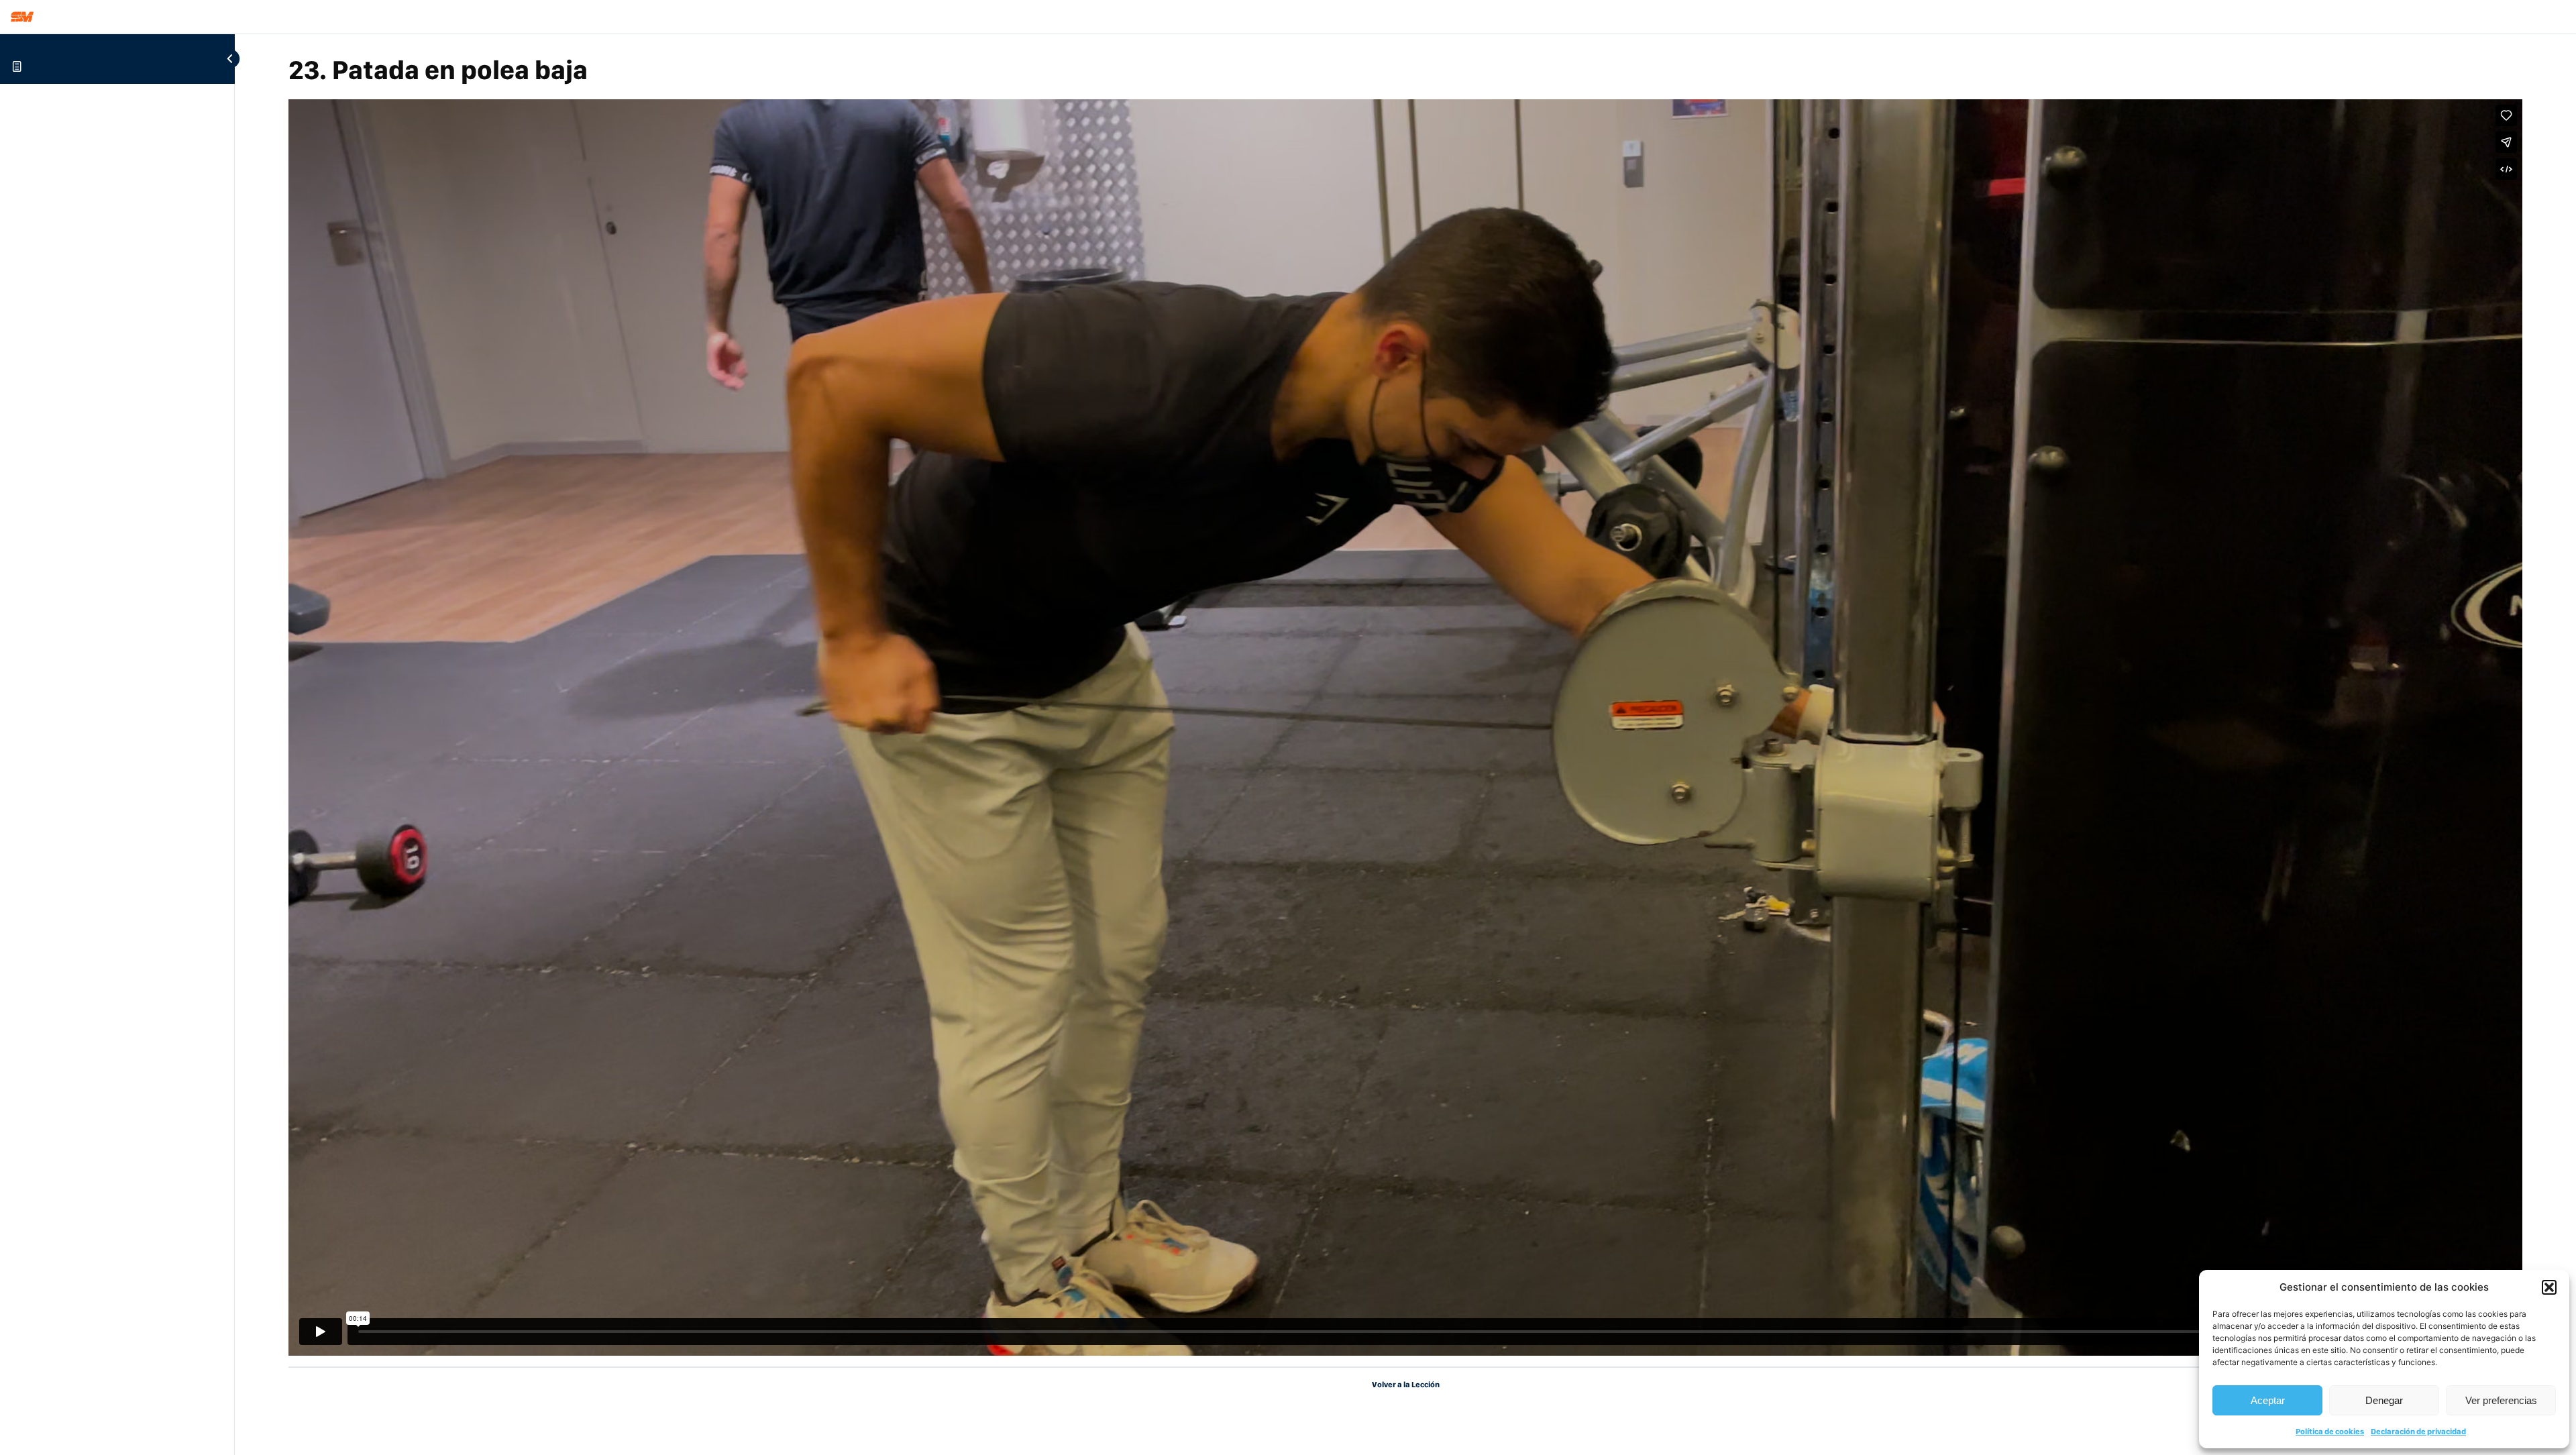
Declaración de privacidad (2418, 1432)
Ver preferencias (2501, 1400)
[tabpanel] (1405, 727)
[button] (2549, 1287)
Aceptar (2268, 1400)
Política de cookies (2330, 1432)
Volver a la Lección (1406, 1385)
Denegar (2384, 1400)
